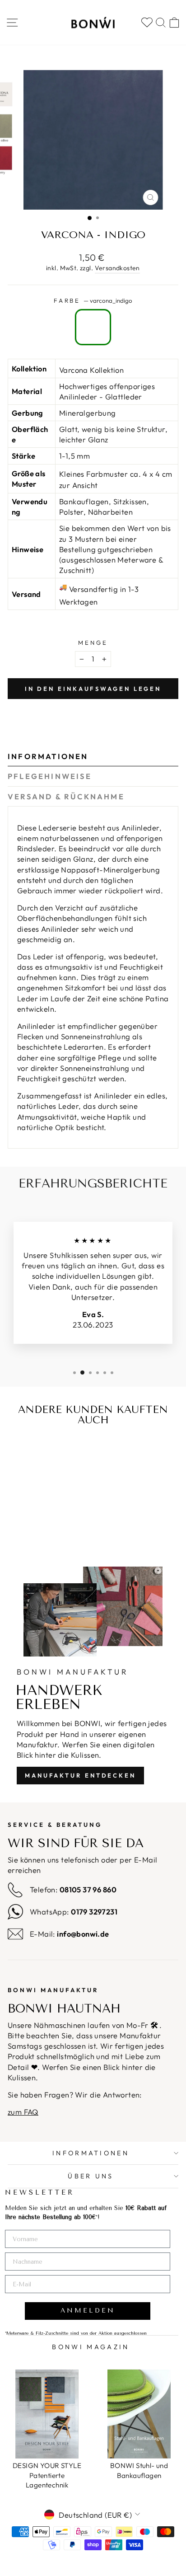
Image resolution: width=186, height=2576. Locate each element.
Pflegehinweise (50, 776)
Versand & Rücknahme (66, 796)
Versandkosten (117, 268)
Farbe (93, 300)
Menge (93, 643)
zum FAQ (23, 2112)
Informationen (48, 756)
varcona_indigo (93, 327)
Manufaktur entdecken (80, 1775)
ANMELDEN (88, 2311)
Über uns (91, 2176)
